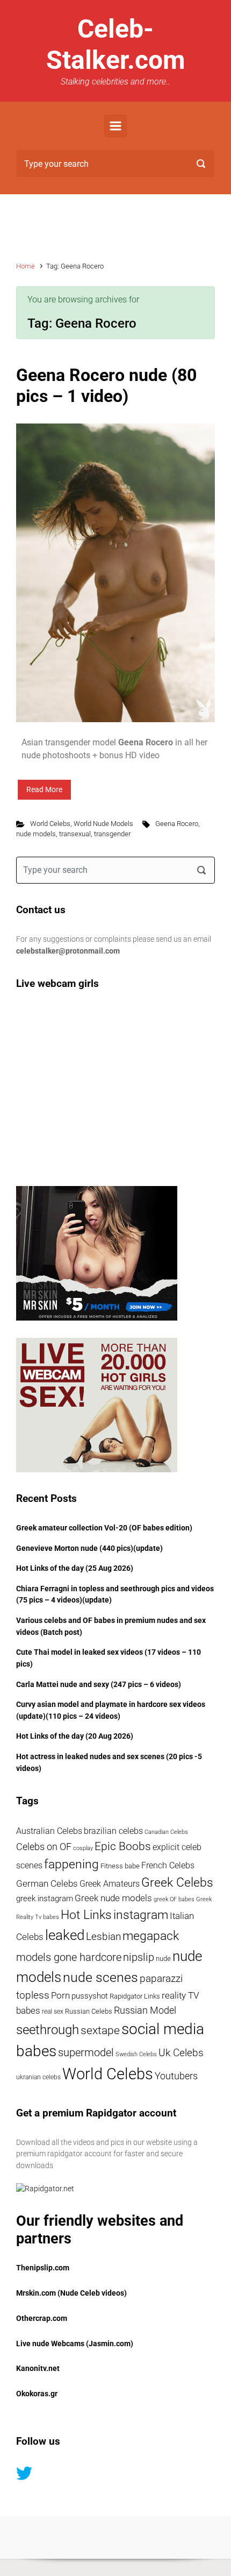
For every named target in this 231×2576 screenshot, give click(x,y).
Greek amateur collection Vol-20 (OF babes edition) (104, 1528)
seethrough (48, 2030)
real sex (53, 2012)
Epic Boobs (123, 1846)
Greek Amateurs (110, 1884)
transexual (75, 834)
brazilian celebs (113, 1831)
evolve (49, 2537)
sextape (100, 2030)
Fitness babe (120, 1866)
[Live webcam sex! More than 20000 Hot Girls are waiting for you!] (97, 1404)
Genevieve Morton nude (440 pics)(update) (89, 1548)
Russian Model (145, 2010)
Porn (60, 1996)
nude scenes (100, 1977)
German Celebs (47, 1883)
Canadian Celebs (166, 1832)
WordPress (175, 2537)
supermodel (86, 2053)
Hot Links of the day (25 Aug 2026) (75, 1568)
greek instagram (45, 1899)
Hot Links (86, 1915)
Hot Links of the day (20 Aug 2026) (75, 1736)
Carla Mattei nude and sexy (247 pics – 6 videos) (99, 1685)
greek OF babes (174, 1899)
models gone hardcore (69, 1957)
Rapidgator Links (135, 1996)
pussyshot (90, 1996)
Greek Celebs (177, 1883)
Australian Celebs (49, 1831)
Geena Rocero (177, 824)
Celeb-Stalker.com (116, 44)
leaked (65, 1935)
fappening (71, 1864)
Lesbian (103, 1936)
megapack (151, 1936)
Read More (44, 789)
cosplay (83, 1848)
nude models (36, 834)
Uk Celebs (181, 2053)
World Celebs (50, 824)
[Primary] (115, 126)
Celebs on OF (44, 1847)
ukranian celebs (38, 2077)
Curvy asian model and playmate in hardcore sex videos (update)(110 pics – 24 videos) (111, 1710)
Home (26, 266)
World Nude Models (103, 824)
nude (163, 1959)
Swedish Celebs (136, 2054)
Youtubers (176, 2076)
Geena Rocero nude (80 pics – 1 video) (106, 385)
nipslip (139, 1957)
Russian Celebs (89, 2011)
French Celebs (168, 1865)
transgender (112, 834)
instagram (141, 1915)
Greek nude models (113, 1898)
